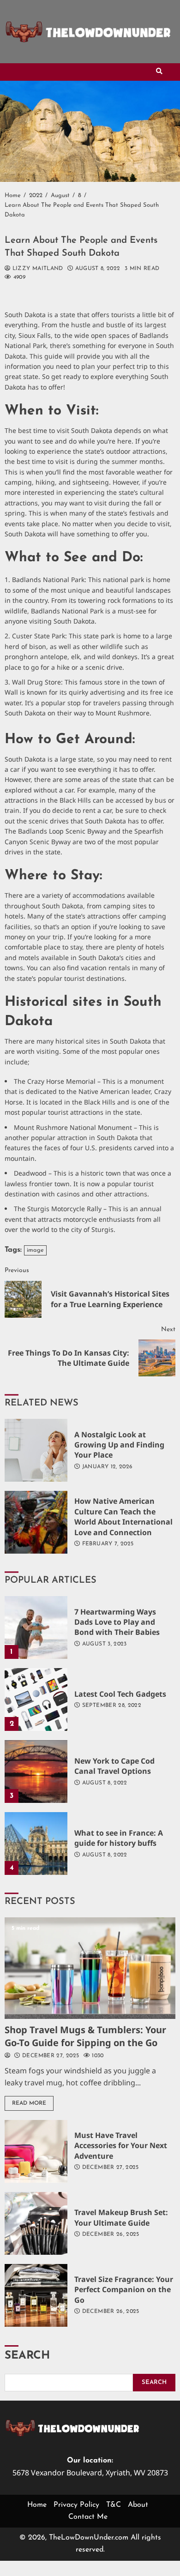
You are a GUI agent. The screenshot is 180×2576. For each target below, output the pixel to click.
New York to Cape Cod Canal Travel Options (36, 1771)
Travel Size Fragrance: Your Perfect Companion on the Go (36, 2295)
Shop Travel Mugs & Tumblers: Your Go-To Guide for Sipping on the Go (90, 1968)
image (35, 1250)
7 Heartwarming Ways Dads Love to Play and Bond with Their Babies (36, 1627)
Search (27, 2356)
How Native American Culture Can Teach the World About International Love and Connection (36, 1522)
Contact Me (88, 2517)
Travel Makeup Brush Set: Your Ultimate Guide (36, 2223)
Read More (29, 2103)
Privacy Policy (76, 2505)
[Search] (159, 72)
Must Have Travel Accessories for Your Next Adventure (36, 2151)
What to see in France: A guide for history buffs (36, 1843)
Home (37, 2505)
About (138, 2505)
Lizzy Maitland (36, 269)
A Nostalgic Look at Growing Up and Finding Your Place (36, 1450)
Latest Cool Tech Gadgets (36, 1699)
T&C (114, 2505)
